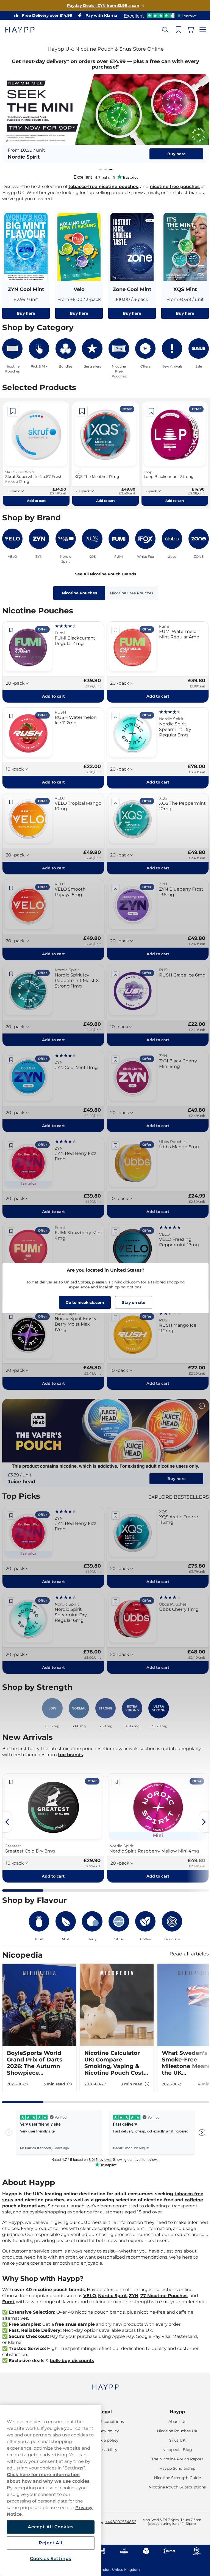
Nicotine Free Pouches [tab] (130, 589)
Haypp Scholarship (174, 2468)
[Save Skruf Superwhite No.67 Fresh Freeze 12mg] (13, 408)
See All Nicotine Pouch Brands (104, 570)
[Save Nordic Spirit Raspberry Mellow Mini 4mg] (105, 1765)
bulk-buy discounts (72, 2356)
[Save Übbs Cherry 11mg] (113, 1585)
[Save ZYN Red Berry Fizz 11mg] (11, 1135)
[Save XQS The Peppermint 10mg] (113, 796)
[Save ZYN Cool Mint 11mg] (11, 1050)
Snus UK (174, 2440)
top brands (70, 1738)
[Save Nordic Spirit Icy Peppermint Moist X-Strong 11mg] (11, 965)
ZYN (134, 2285)
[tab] (98, 168)
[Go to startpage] (24, 30)
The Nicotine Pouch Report (174, 2459)
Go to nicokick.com (83, 1302)
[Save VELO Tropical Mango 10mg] (11, 796)
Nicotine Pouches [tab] (77, 589)
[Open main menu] (199, 30)
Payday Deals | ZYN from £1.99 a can (101, 6)
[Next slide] (200, 1805)
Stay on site (131, 1302)
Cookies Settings (50, 2559)
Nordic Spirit (113, 2285)
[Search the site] (161, 30)
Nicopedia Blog (174, 2450)
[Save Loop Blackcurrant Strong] (149, 408)
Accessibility (103, 2450)
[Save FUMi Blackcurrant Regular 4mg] (11, 626)
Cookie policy (103, 2440)
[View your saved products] (174, 30)
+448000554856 (121, 2522)
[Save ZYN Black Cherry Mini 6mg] (113, 1050)
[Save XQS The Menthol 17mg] (81, 408)
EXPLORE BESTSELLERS (174, 1482)
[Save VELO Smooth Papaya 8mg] (11, 880)
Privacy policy (103, 2431)
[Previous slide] (7, 1805)
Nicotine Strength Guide (174, 2478)
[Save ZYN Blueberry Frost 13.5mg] (113, 880)
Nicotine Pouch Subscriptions (174, 2487)
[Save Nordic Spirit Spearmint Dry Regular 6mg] (113, 711)
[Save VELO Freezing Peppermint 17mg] (113, 1220)
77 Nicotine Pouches (164, 2285)
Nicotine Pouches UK (174, 2431)
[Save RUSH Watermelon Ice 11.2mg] (11, 711)
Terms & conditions (103, 2422)
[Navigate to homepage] (103, 2384)
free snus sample (75, 2319)
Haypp (174, 2412)
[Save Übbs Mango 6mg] (113, 1135)
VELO (90, 2285)
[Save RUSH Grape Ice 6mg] (113, 965)
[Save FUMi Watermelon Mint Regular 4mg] (113, 626)
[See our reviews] (158, 15)
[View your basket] (187, 30)
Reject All (50, 2543)
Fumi (8, 2291)
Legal (103, 2412)
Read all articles (185, 1937)
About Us (174, 2422)
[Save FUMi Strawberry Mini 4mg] (11, 1220)
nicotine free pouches (175, 185)
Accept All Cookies (50, 2527)
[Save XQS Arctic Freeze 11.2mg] (113, 1501)
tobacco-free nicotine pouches (103, 185)
